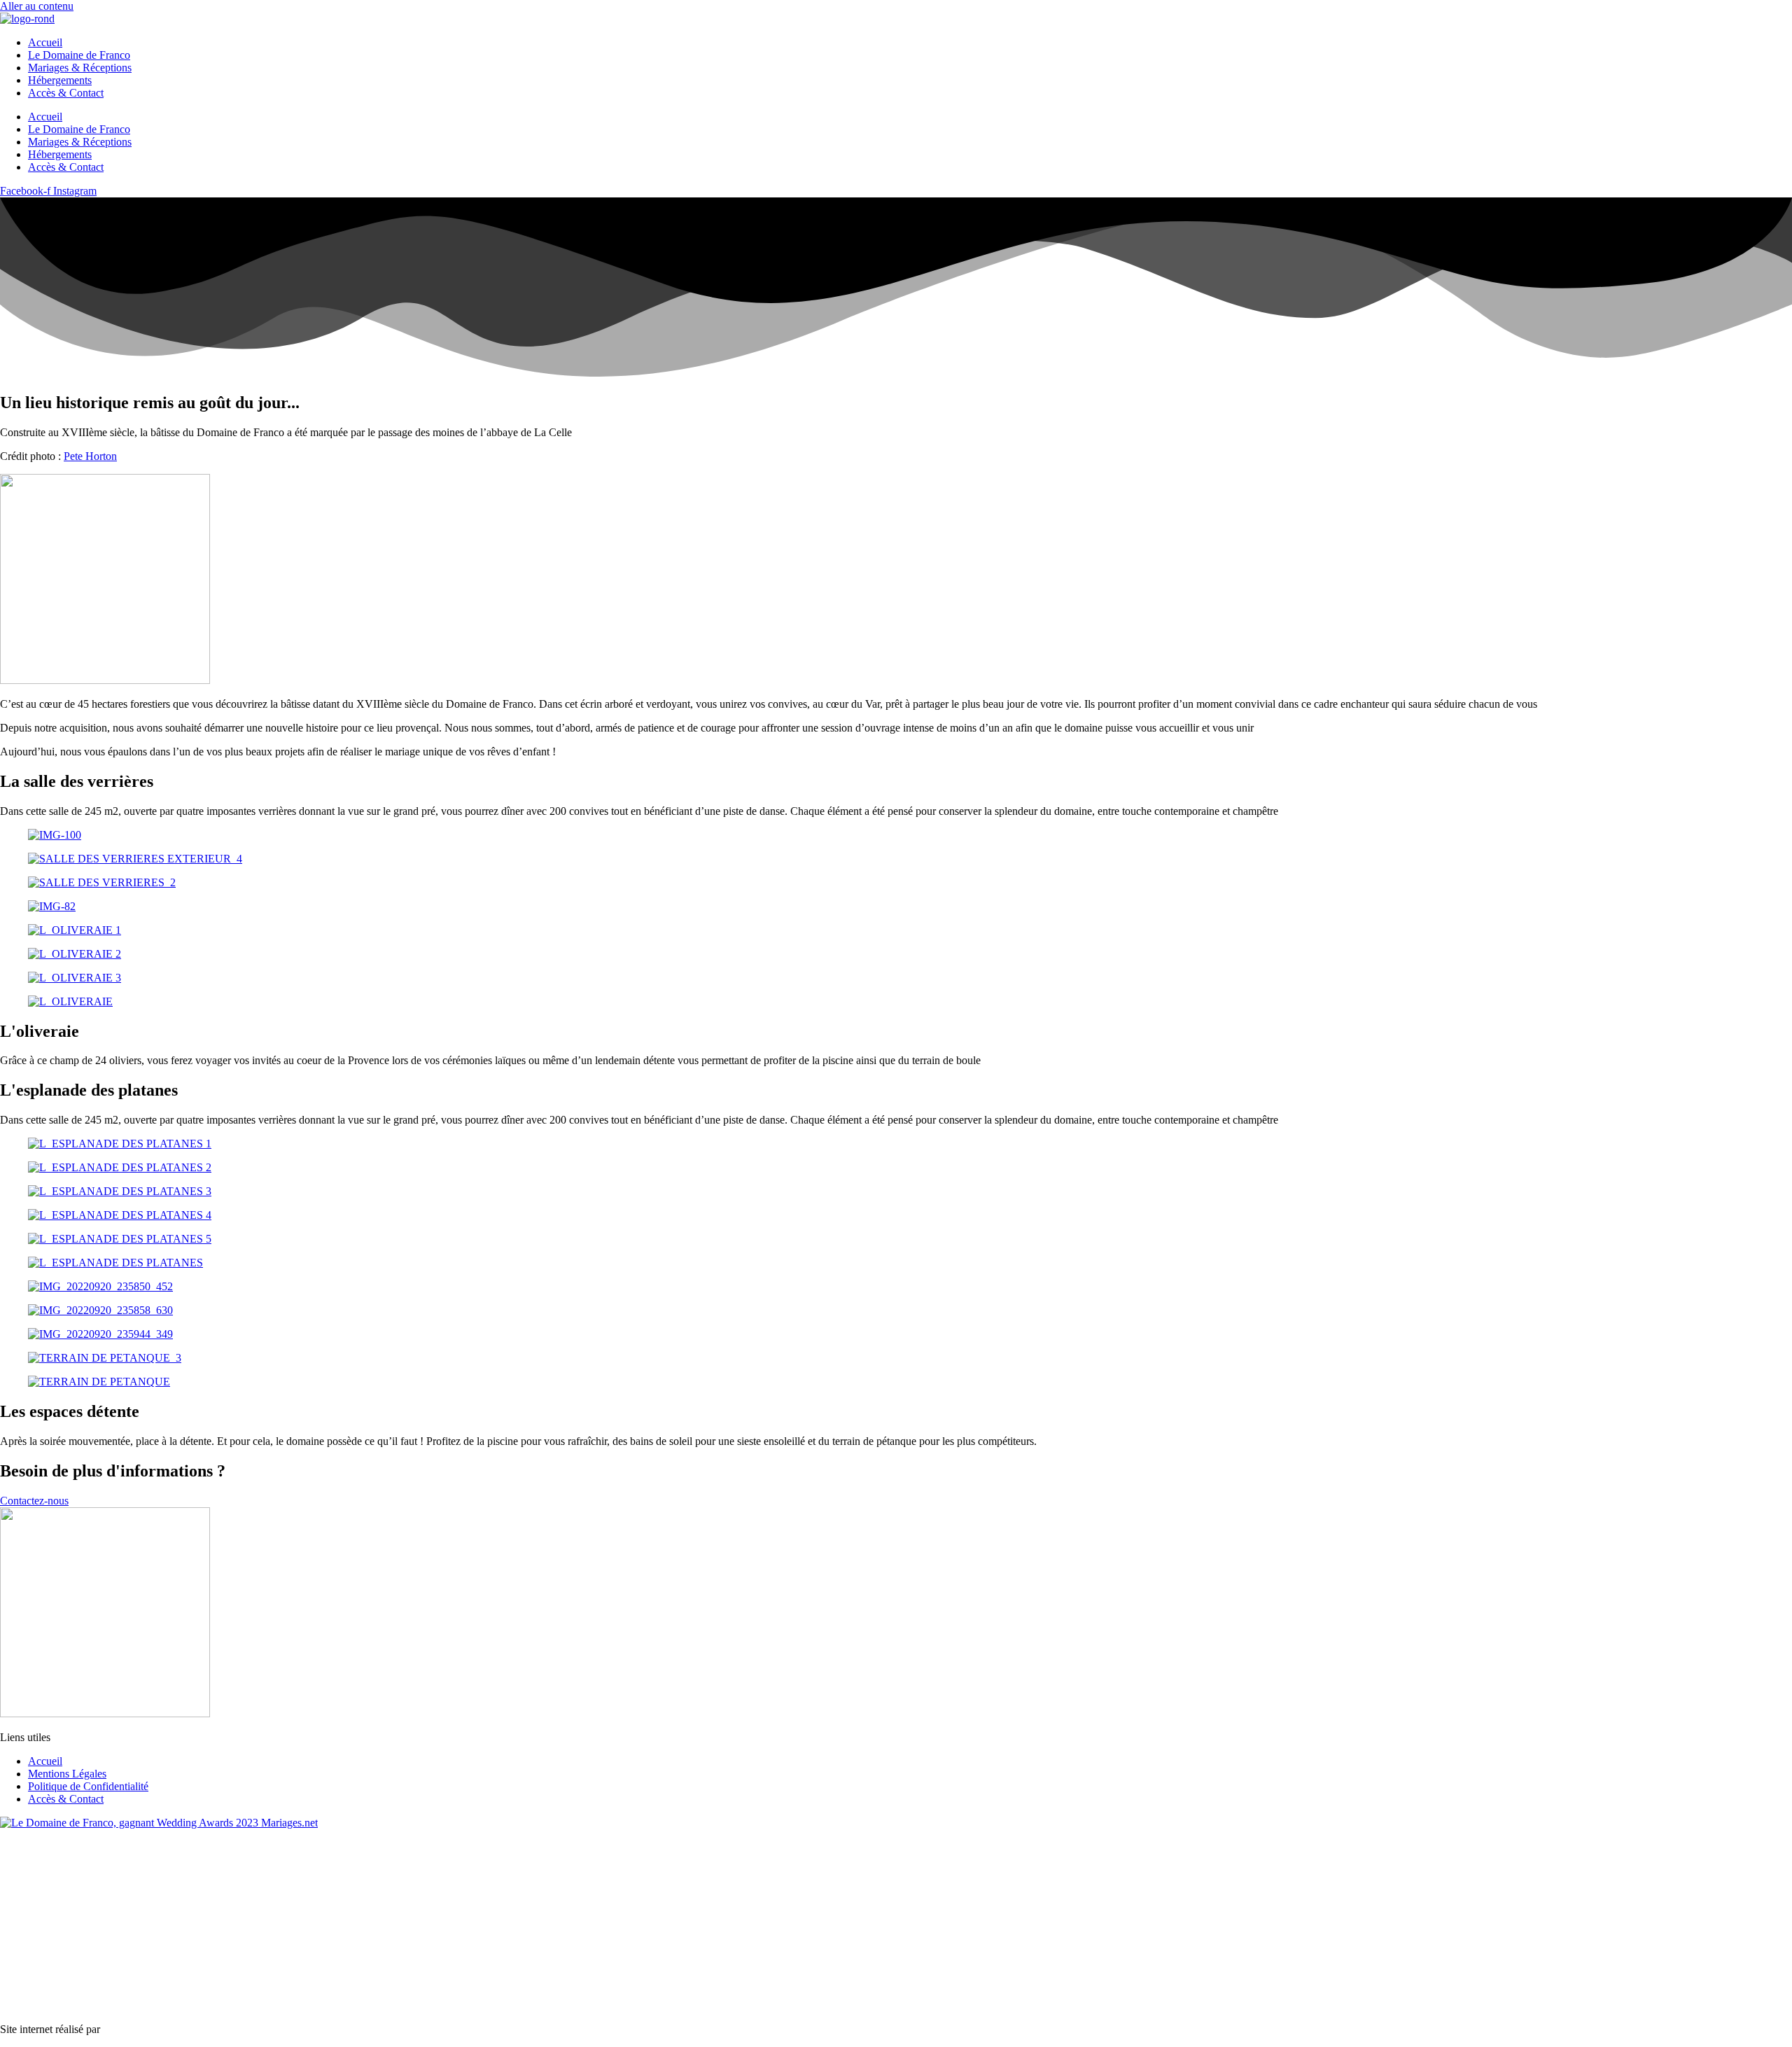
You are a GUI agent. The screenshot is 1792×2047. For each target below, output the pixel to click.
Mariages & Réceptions (80, 68)
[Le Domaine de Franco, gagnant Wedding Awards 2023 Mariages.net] (159, 1823)
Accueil (45, 42)
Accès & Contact (66, 93)
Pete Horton (90, 456)
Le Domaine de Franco (79, 55)
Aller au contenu (37, 6)
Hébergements (60, 80)
